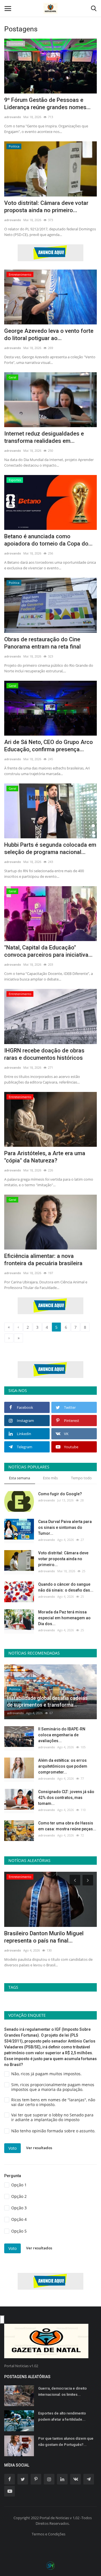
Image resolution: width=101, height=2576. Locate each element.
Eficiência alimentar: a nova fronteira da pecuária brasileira (43, 1260)
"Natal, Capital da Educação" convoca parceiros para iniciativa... (48, 951)
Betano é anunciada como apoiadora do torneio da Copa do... (48, 540)
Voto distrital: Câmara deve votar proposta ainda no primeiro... (46, 207)
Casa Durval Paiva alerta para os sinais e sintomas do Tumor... (65, 1527)
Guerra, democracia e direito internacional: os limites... (62, 2391)
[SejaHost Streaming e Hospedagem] (50, 2565)
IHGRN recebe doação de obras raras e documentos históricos (44, 1054)
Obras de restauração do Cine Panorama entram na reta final (43, 643)
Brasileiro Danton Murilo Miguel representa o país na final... (44, 1937)
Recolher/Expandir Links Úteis (2, 2320)
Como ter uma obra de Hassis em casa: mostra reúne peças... (67, 1826)
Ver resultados (39, 2148)
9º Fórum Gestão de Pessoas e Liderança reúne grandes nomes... (47, 104)
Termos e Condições (49, 2534)
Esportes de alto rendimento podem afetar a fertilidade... (62, 2416)
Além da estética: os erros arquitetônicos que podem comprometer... (63, 1766)
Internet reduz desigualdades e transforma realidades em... (44, 437)
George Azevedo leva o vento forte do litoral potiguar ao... (49, 334)
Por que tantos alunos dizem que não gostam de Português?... (66, 2442)
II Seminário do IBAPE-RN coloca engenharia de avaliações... (62, 1735)
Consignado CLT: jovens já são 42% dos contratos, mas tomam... (66, 1798)
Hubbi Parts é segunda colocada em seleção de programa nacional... (50, 848)
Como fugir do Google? (60, 1494)
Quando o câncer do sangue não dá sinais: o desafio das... (66, 1587)
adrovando (13, 117)
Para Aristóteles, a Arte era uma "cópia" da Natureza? (45, 1157)
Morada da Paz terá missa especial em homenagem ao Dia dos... (64, 1618)
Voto (12, 2148)
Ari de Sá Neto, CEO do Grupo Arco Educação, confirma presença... (49, 746)
